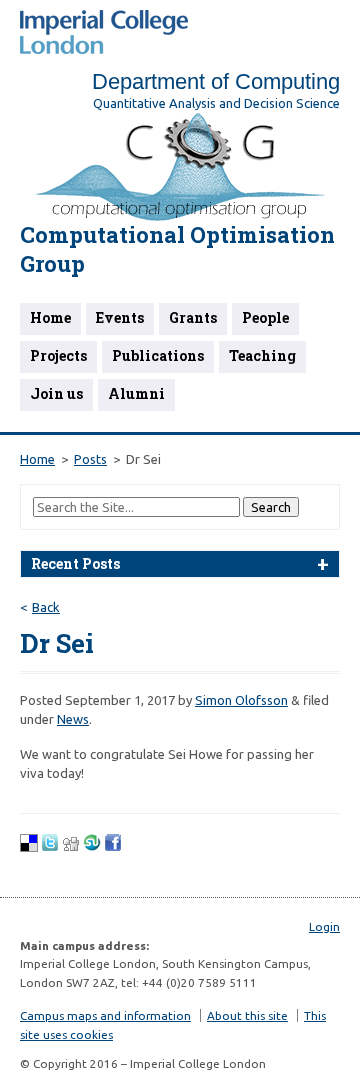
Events (120, 317)
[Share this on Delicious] (29, 847)
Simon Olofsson (241, 700)
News (73, 719)
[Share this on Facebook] (113, 847)
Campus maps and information (105, 1015)
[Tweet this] (50, 847)
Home (50, 317)
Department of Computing (216, 81)
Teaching (262, 355)
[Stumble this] (92, 847)
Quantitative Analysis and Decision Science (216, 103)
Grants (193, 317)
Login (324, 926)
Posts (90, 459)
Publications (158, 355)
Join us (56, 393)
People (265, 317)
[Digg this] (71, 847)
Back (46, 607)
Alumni (136, 393)
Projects (58, 355)
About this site (247, 1015)
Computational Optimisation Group (177, 249)
